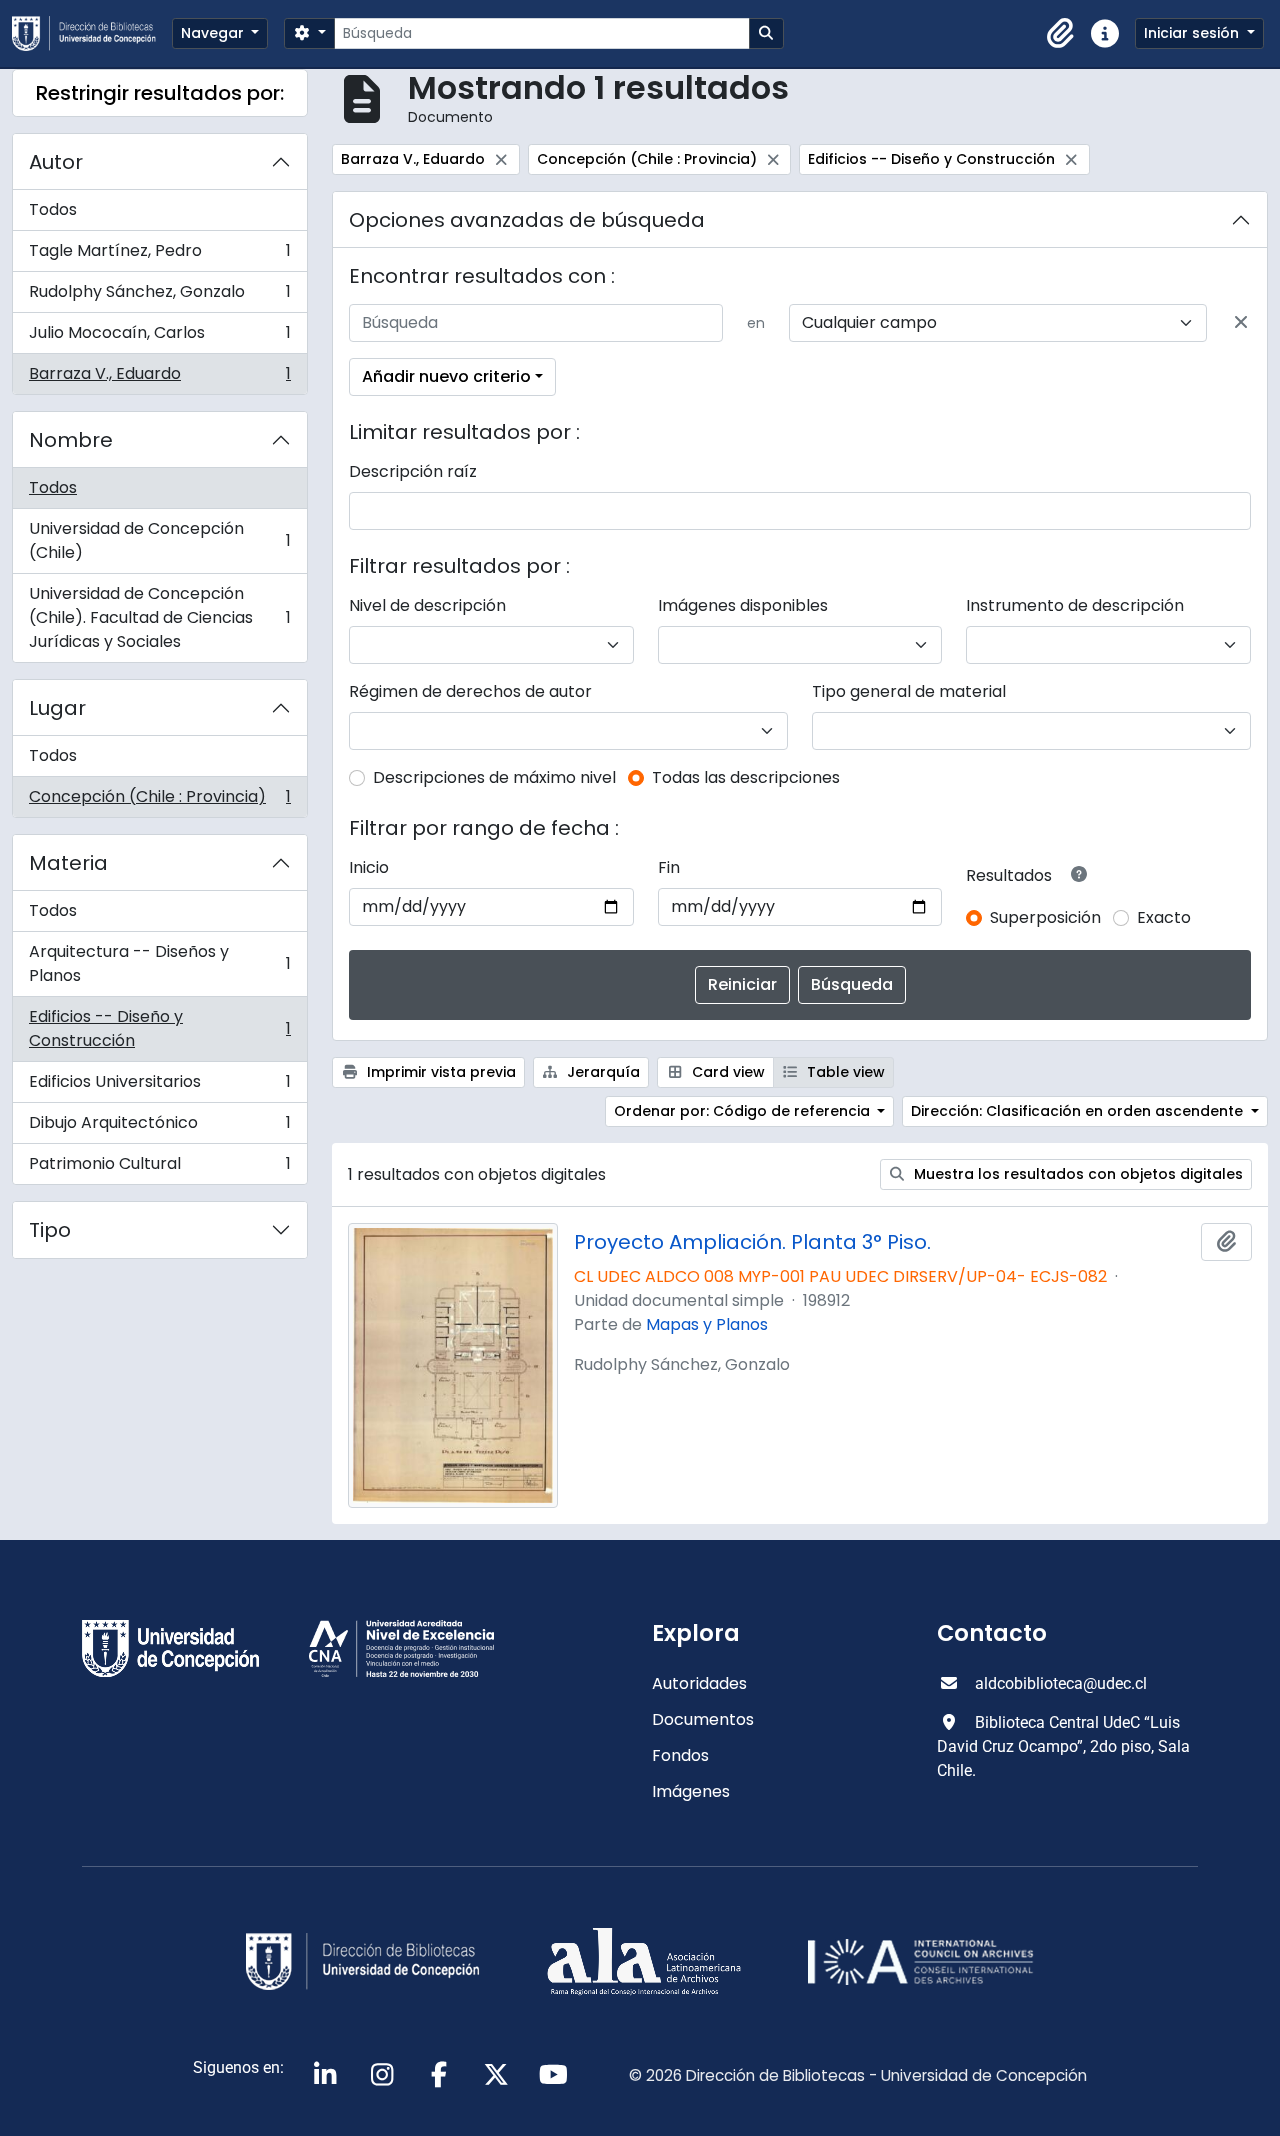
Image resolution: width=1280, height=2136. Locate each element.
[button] (1061, 34)
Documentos (703, 1719)
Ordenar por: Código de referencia (744, 1111)
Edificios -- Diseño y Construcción (159, 1028)
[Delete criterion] (1241, 323)
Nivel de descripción (427, 605)
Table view (844, 1072)
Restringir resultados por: (160, 93)
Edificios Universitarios (159, 1086)
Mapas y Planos (707, 1324)
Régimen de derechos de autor (470, 691)
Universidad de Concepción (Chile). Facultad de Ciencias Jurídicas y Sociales (159, 617)
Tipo (50, 1230)
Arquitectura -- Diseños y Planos (159, 963)
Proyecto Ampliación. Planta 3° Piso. (752, 1242)
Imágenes (691, 1791)
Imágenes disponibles (743, 605)
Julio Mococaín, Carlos (159, 337)
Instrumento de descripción (1075, 605)
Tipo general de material (909, 691)
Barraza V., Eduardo (159, 378)
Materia (68, 863)
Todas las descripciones (746, 777)
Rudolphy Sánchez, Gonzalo (159, 296)
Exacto (1164, 917)
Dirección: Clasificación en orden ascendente (1079, 1111)
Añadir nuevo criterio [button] (446, 376)
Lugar (57, 708)
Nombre (71, 440)
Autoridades (699, 1683)
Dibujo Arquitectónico (159, 1127)
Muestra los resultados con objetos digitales (1076, 1174)
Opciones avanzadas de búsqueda (527, 220)
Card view (726, 1072)
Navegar (214, 33)
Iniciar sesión (1193, 33)
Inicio (369, 867)
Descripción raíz (413, 471)
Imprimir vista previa (439, 1072)
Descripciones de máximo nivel (494, 777)
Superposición (1045, 917)
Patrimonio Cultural (159, 1168)
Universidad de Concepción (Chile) (159, 540)
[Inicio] (92, 33)
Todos (53, 209)
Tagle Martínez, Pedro (159, 255)
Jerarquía (601, 1072)
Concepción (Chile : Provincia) (159, 801)
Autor (56, 162)
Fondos (680, 1755)
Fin (669, 867)
